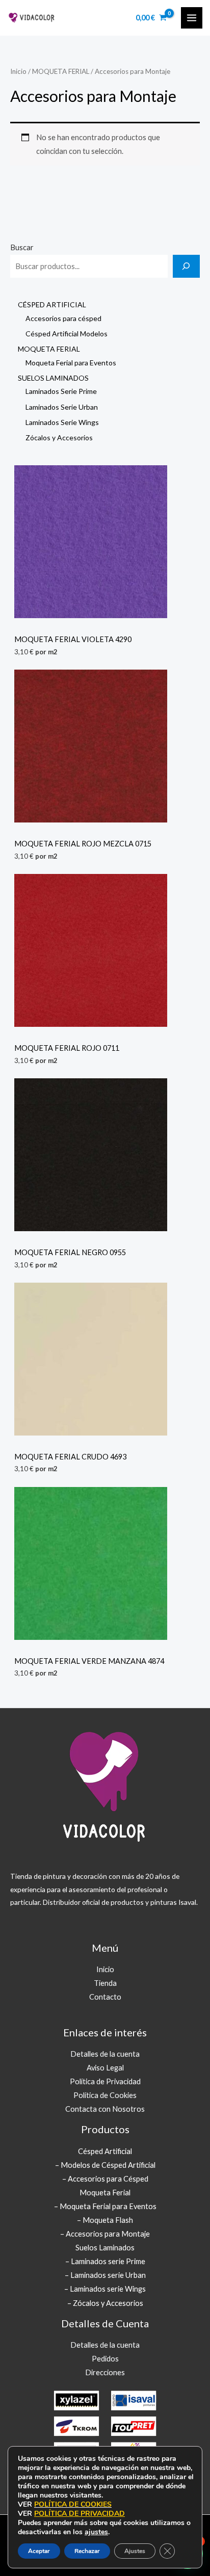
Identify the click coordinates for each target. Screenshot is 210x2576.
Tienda (105, 1983)
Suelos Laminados (105, 2248)
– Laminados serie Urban (105, 2275)
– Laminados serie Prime (105, 2261)
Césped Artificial (105, 2151)
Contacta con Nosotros (105, 2109)
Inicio (18, 71)
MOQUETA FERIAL (61, 71)
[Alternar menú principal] (192, 18)
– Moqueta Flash (105, 2220)
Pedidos (105, 2359)
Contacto (105, 1997)
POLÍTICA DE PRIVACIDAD (80, 2514)
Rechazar (87, 2551)
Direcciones (105, 2372)
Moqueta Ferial (105, 2193)
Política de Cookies (105, 2095)
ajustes (96, 2532)
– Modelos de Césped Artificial (105, 2165)
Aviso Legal (105, 2068)
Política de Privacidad (105, 2081)
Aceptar (39, 2551)
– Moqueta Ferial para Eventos (105, 2206)
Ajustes (135, 2551)
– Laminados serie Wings (105, 2289)
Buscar (22, 247)
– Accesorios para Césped (105, 2179)
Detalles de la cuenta (105, 2054)
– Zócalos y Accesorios (105, 2303)
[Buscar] (186, 266)
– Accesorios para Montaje (105, 2234)
